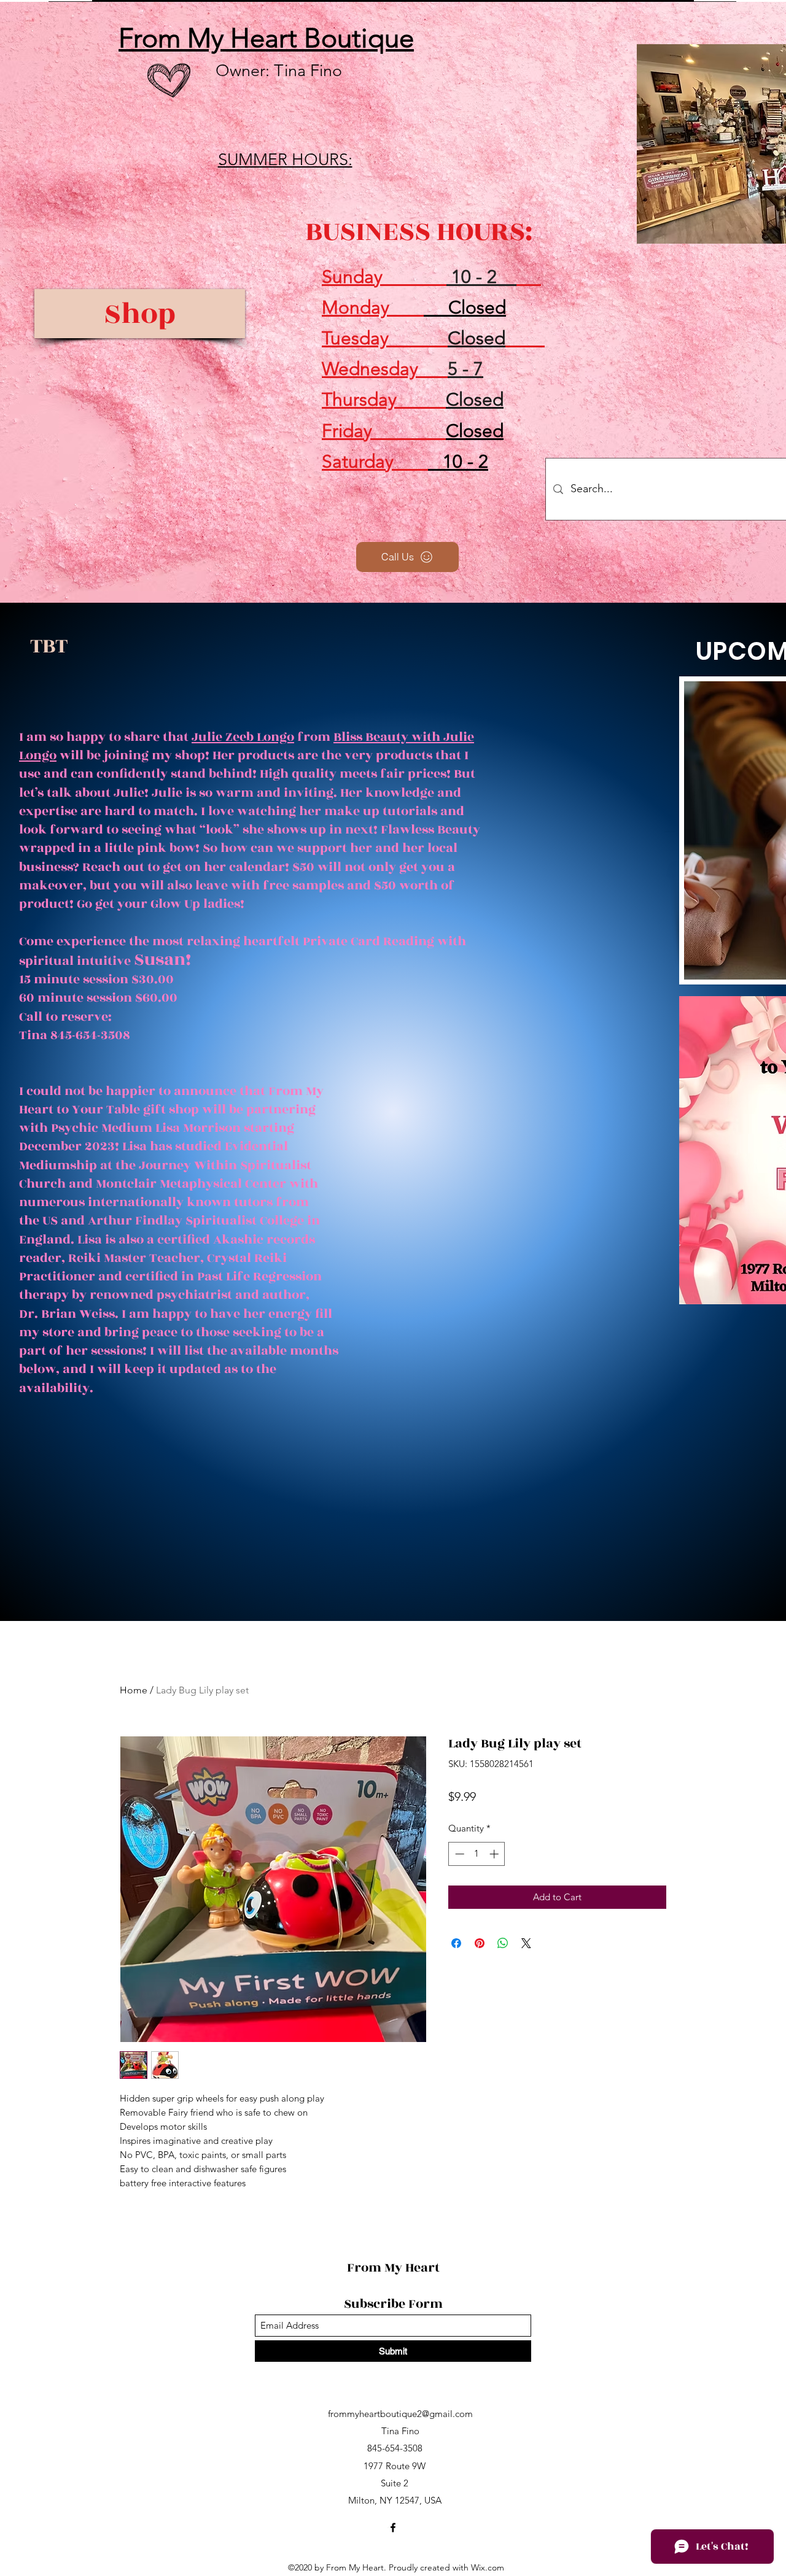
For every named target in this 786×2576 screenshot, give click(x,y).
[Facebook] (393, 2528)
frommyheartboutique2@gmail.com (400, 2414)
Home (134, 1690)
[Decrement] (458, 1854)
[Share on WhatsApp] (503, 1943)
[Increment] (495, 1854)
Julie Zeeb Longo (243, 737)
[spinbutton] (477, 1854)
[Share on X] (526, 1943)
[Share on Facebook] (456, 1943)
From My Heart (395, 2268)
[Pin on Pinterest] (480, 1943)
